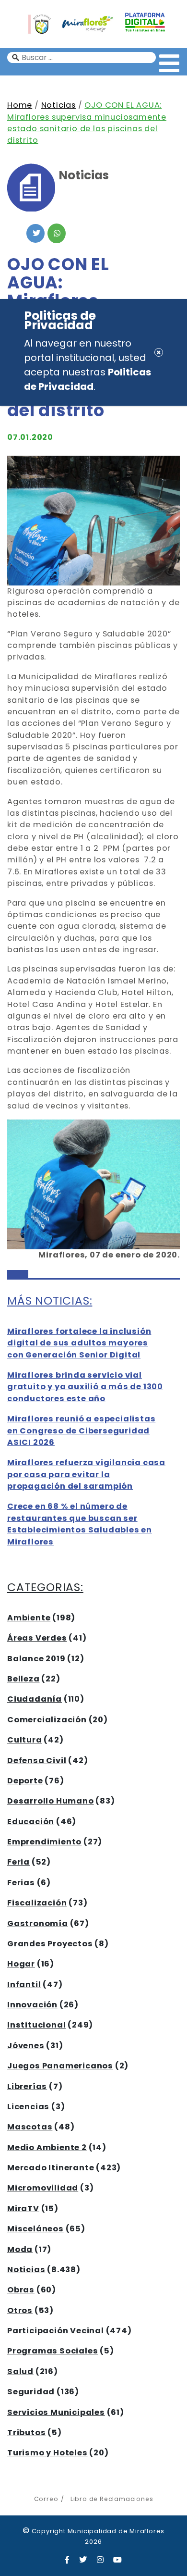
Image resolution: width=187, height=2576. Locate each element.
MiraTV (23, 2209)
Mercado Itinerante (51, 2168)
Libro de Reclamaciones (112, 2499)
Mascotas (30, 2127)
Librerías (27, 2086)
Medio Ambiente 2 (47, 2147)
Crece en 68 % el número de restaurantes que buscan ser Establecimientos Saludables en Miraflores (80, 1524)
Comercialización (47, 1720)
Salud (20, 2371)
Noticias (58, 105)
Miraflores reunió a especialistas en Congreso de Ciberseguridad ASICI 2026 (81, 1431)
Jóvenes (26, 2046)
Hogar (21, 1964)
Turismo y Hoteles (47, 2453)
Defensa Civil (37, 1761)
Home (20, 105)
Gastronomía (38, 1923)
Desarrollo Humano (51, 1801)
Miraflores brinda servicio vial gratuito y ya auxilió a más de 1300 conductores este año (85, 1387)
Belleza (23, 1679)
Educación (31, 1822)
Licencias (28, 2107)
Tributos (26, 2433)
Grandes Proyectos (50, 1944)
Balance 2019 (36, 1659)
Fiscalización (37, 1903)
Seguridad (31, 2392)
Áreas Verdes (37, 1638)
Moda (20, 2249)
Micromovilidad (43, 2188)
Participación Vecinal (56, 2331)
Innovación (32, 2005)
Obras (21, 2290)
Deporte (25, 1781)
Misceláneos (35, 2229)
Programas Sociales (53, 2351)
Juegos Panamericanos (60, 2066)
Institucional (36, 2025)
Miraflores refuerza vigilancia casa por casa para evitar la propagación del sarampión (86, 1474)
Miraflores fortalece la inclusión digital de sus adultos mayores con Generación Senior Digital (79, 1343)
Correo (46, 2499)
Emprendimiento (44, 1842)
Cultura (25, 1740)
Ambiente (29, 1618)
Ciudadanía (35, 1699)
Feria (18, 1862)
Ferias (21, 1883)
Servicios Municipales (56, 2412)
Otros (20, 2310)
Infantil (24, 1985)
